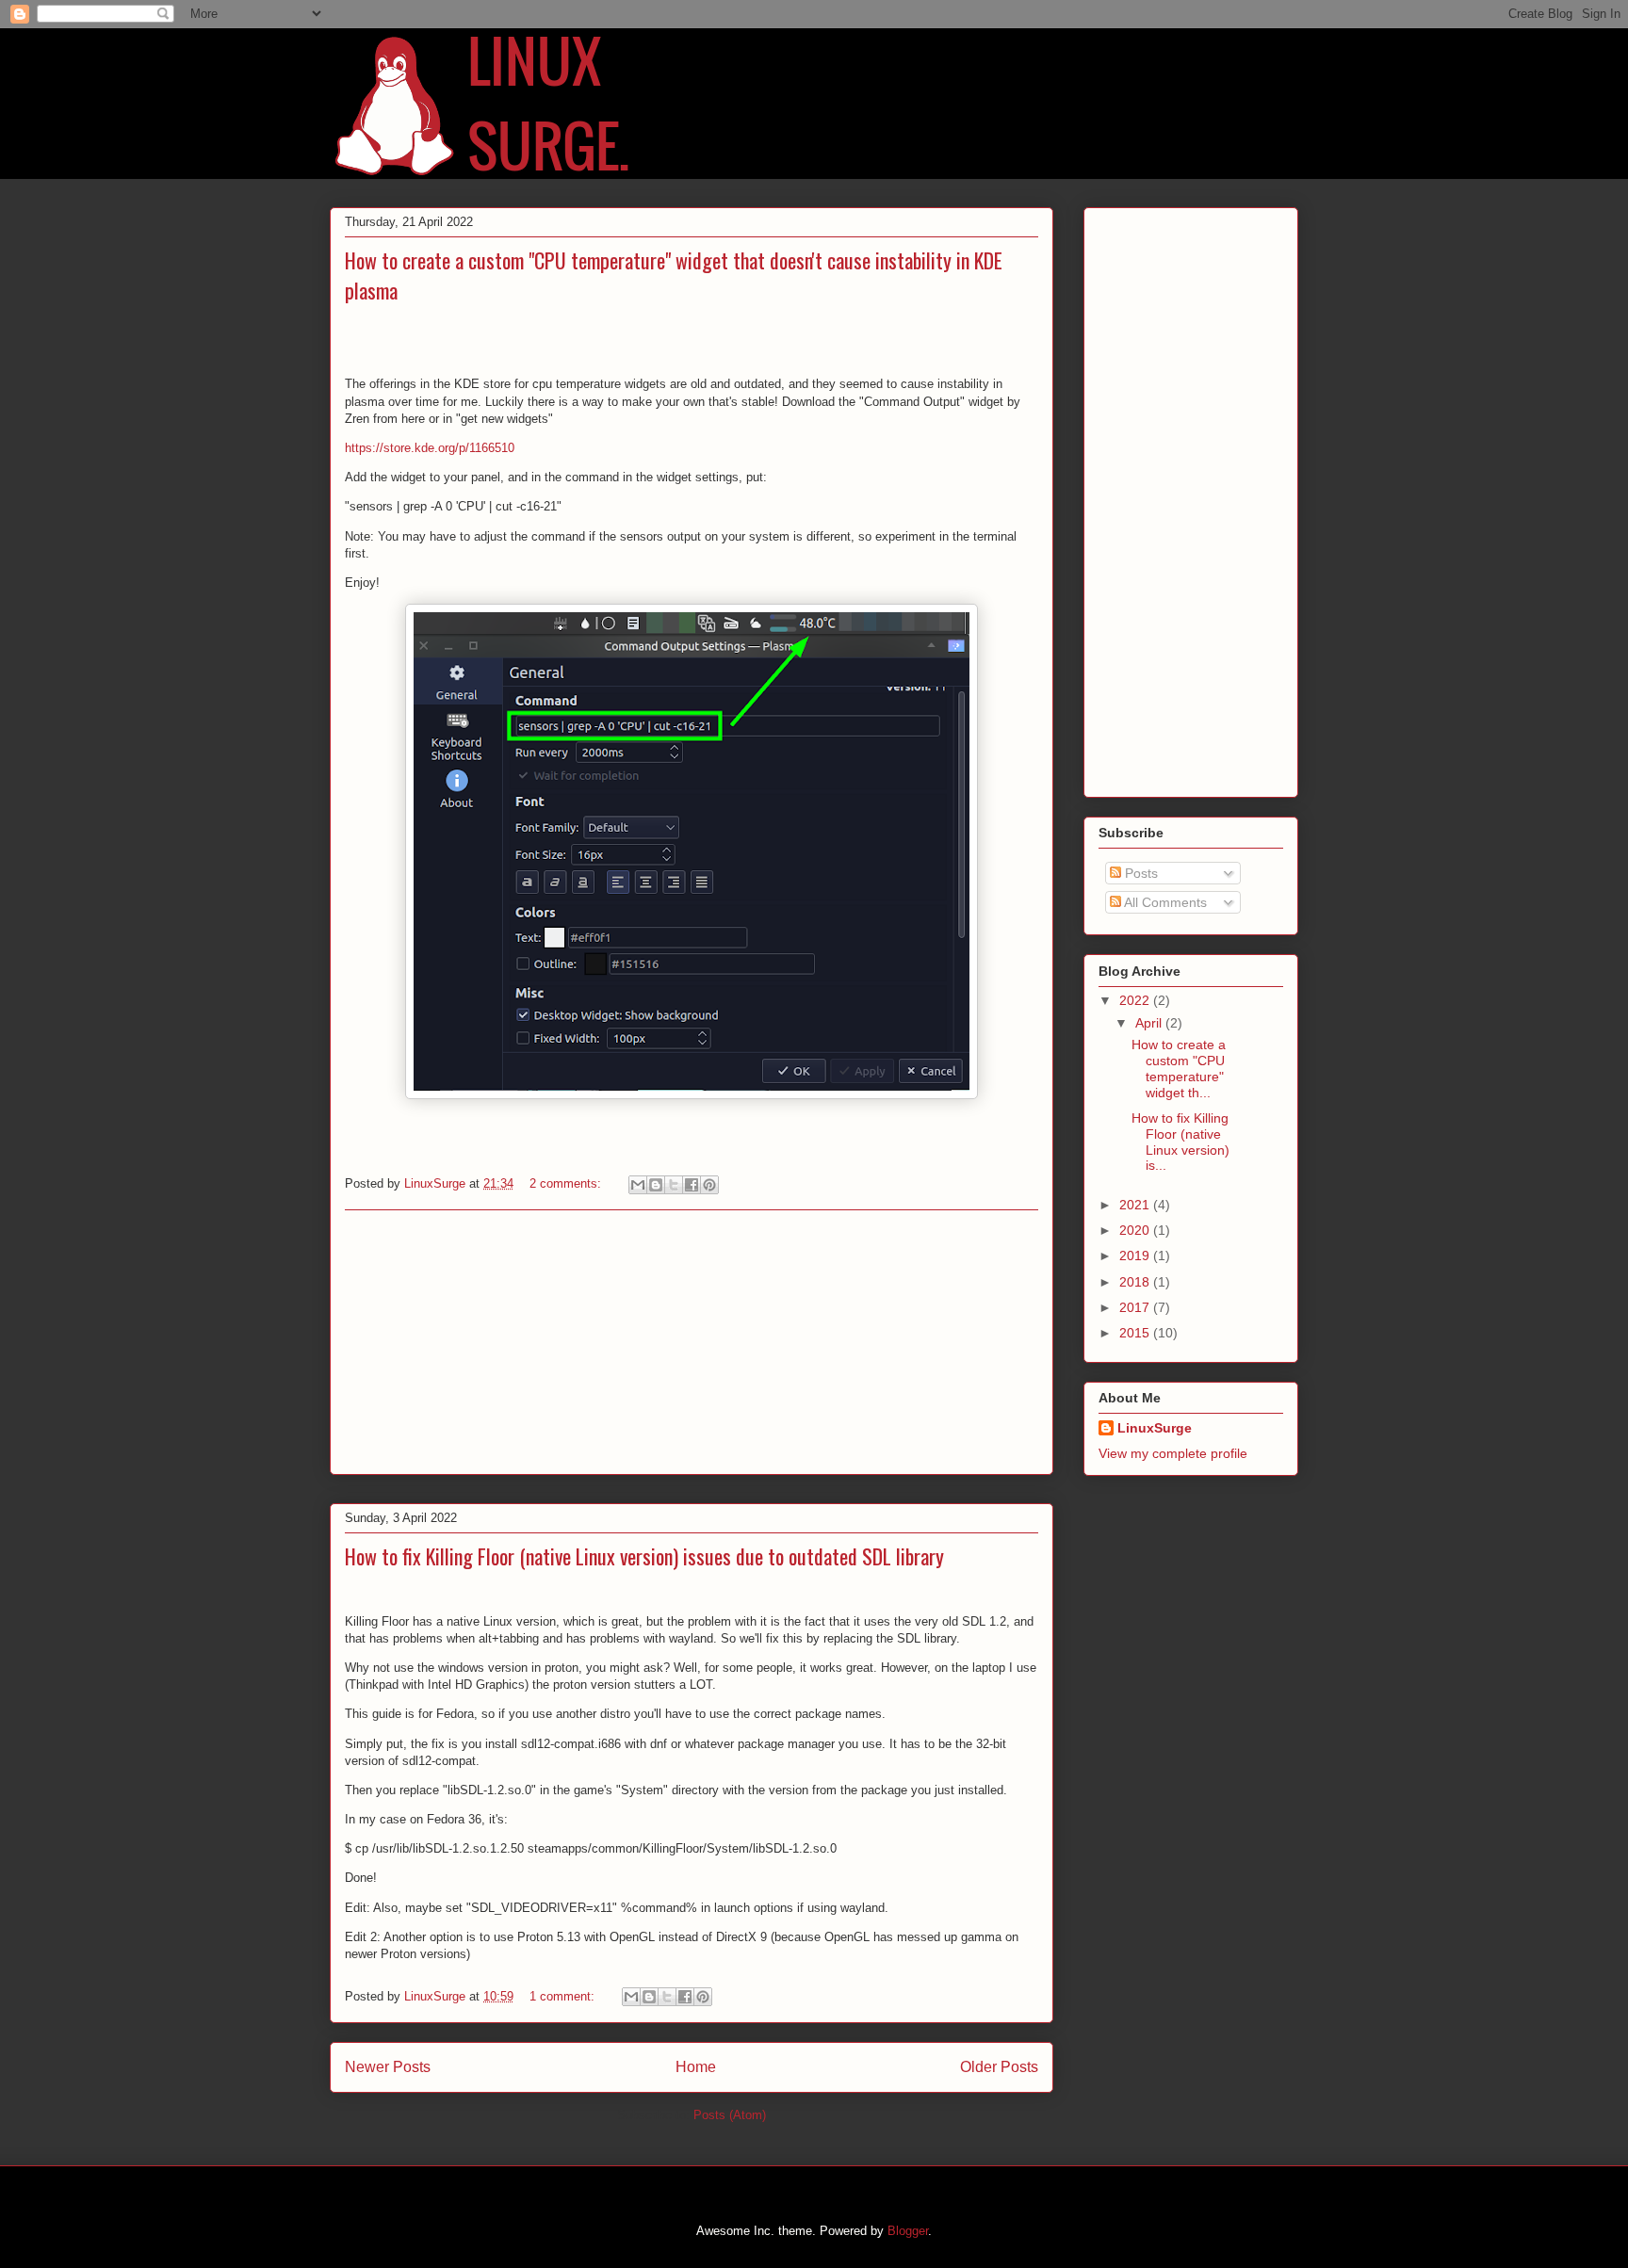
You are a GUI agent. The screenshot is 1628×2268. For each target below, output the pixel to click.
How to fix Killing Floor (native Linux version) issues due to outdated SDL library (644, 1556)
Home (696, 2067)
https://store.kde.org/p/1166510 (430, 448)
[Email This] (638, 1185)
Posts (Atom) (730, 2115)
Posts (1140, 873)
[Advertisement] (692, 1342)
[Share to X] (674, 1185)
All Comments (1164, 902)
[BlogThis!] (656, 1185)
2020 (1136, 1230)
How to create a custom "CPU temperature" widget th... (1179, 1068)
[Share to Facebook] (692, 1185)
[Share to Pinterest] (709, 1185)
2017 (1136, 1307)
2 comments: (567, 1183)
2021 (1136, 1205)
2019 (1136, 1255)
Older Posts (999, 2067)
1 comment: (564, 1996)
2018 (1136, 1282)
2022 (1136, 1000)
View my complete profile (1173, 1453)
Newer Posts (388, 2067)
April (1150, 1023)
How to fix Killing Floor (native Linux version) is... (1180, 1142)
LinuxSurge (1155, 1428)
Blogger (908, 2231)
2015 (1136, 1333)
